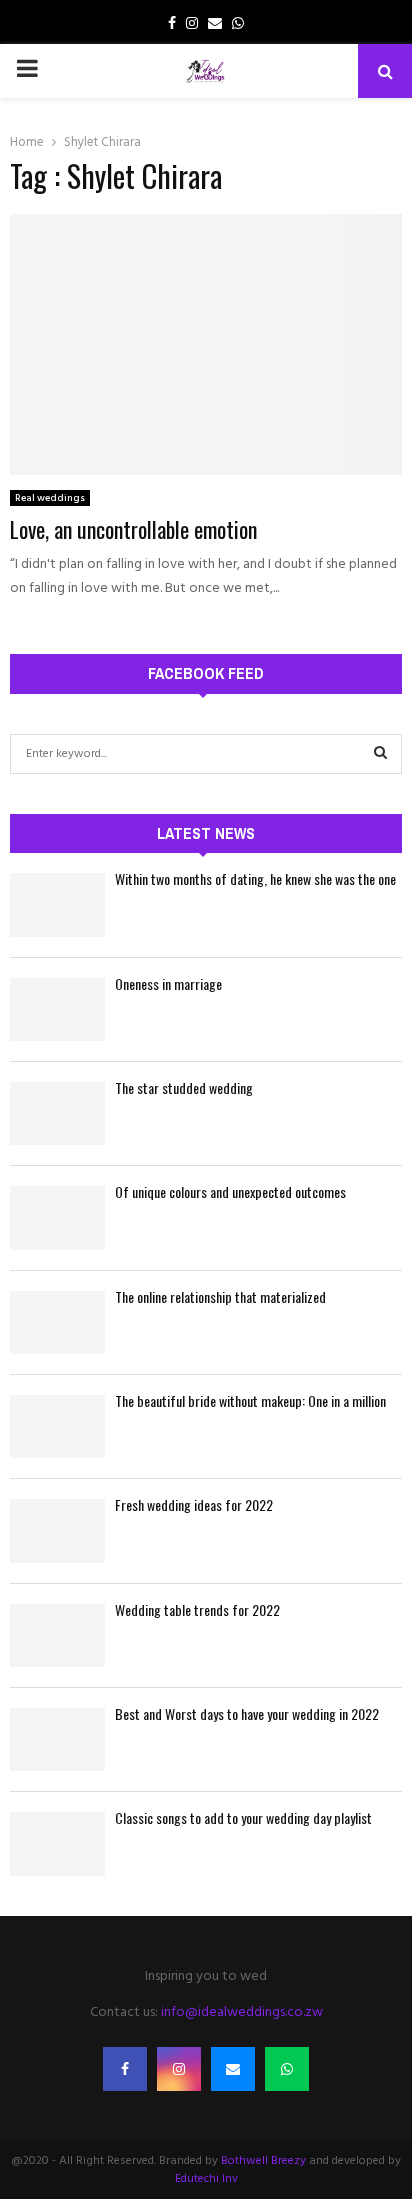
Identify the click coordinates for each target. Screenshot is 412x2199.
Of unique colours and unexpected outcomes (230, 1191)
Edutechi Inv (206, 2179)
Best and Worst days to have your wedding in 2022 (247, 1713)
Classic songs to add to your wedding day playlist (243, 1817)
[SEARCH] (380, 754)
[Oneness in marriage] (57, 1009)
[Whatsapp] (287, 2069)
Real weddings (50, 498)
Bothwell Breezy (263, 2161)
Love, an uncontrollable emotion (133, 529)
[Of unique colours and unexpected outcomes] (57, 1217)
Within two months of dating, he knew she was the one (255, 878)
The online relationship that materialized (220, 1296)
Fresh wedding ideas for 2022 (194, 1504)
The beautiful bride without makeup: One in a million (250, 1400)
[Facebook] (125, 2069)
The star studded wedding (184, 1087)
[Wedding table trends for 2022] (57, 1635)
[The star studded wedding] (57, 1113)
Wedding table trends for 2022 (197, 1609)
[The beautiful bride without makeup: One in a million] (57, 1426)
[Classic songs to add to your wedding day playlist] (57, 1843)
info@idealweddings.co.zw (242, 2012)
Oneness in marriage (168, 983)
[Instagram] (179, 2069)
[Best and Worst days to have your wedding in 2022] (57, 1739)
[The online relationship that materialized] (57, 1322)
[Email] (233, 2069)
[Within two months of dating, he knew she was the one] (57, 904)
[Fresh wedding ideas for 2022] (57, 1530)
